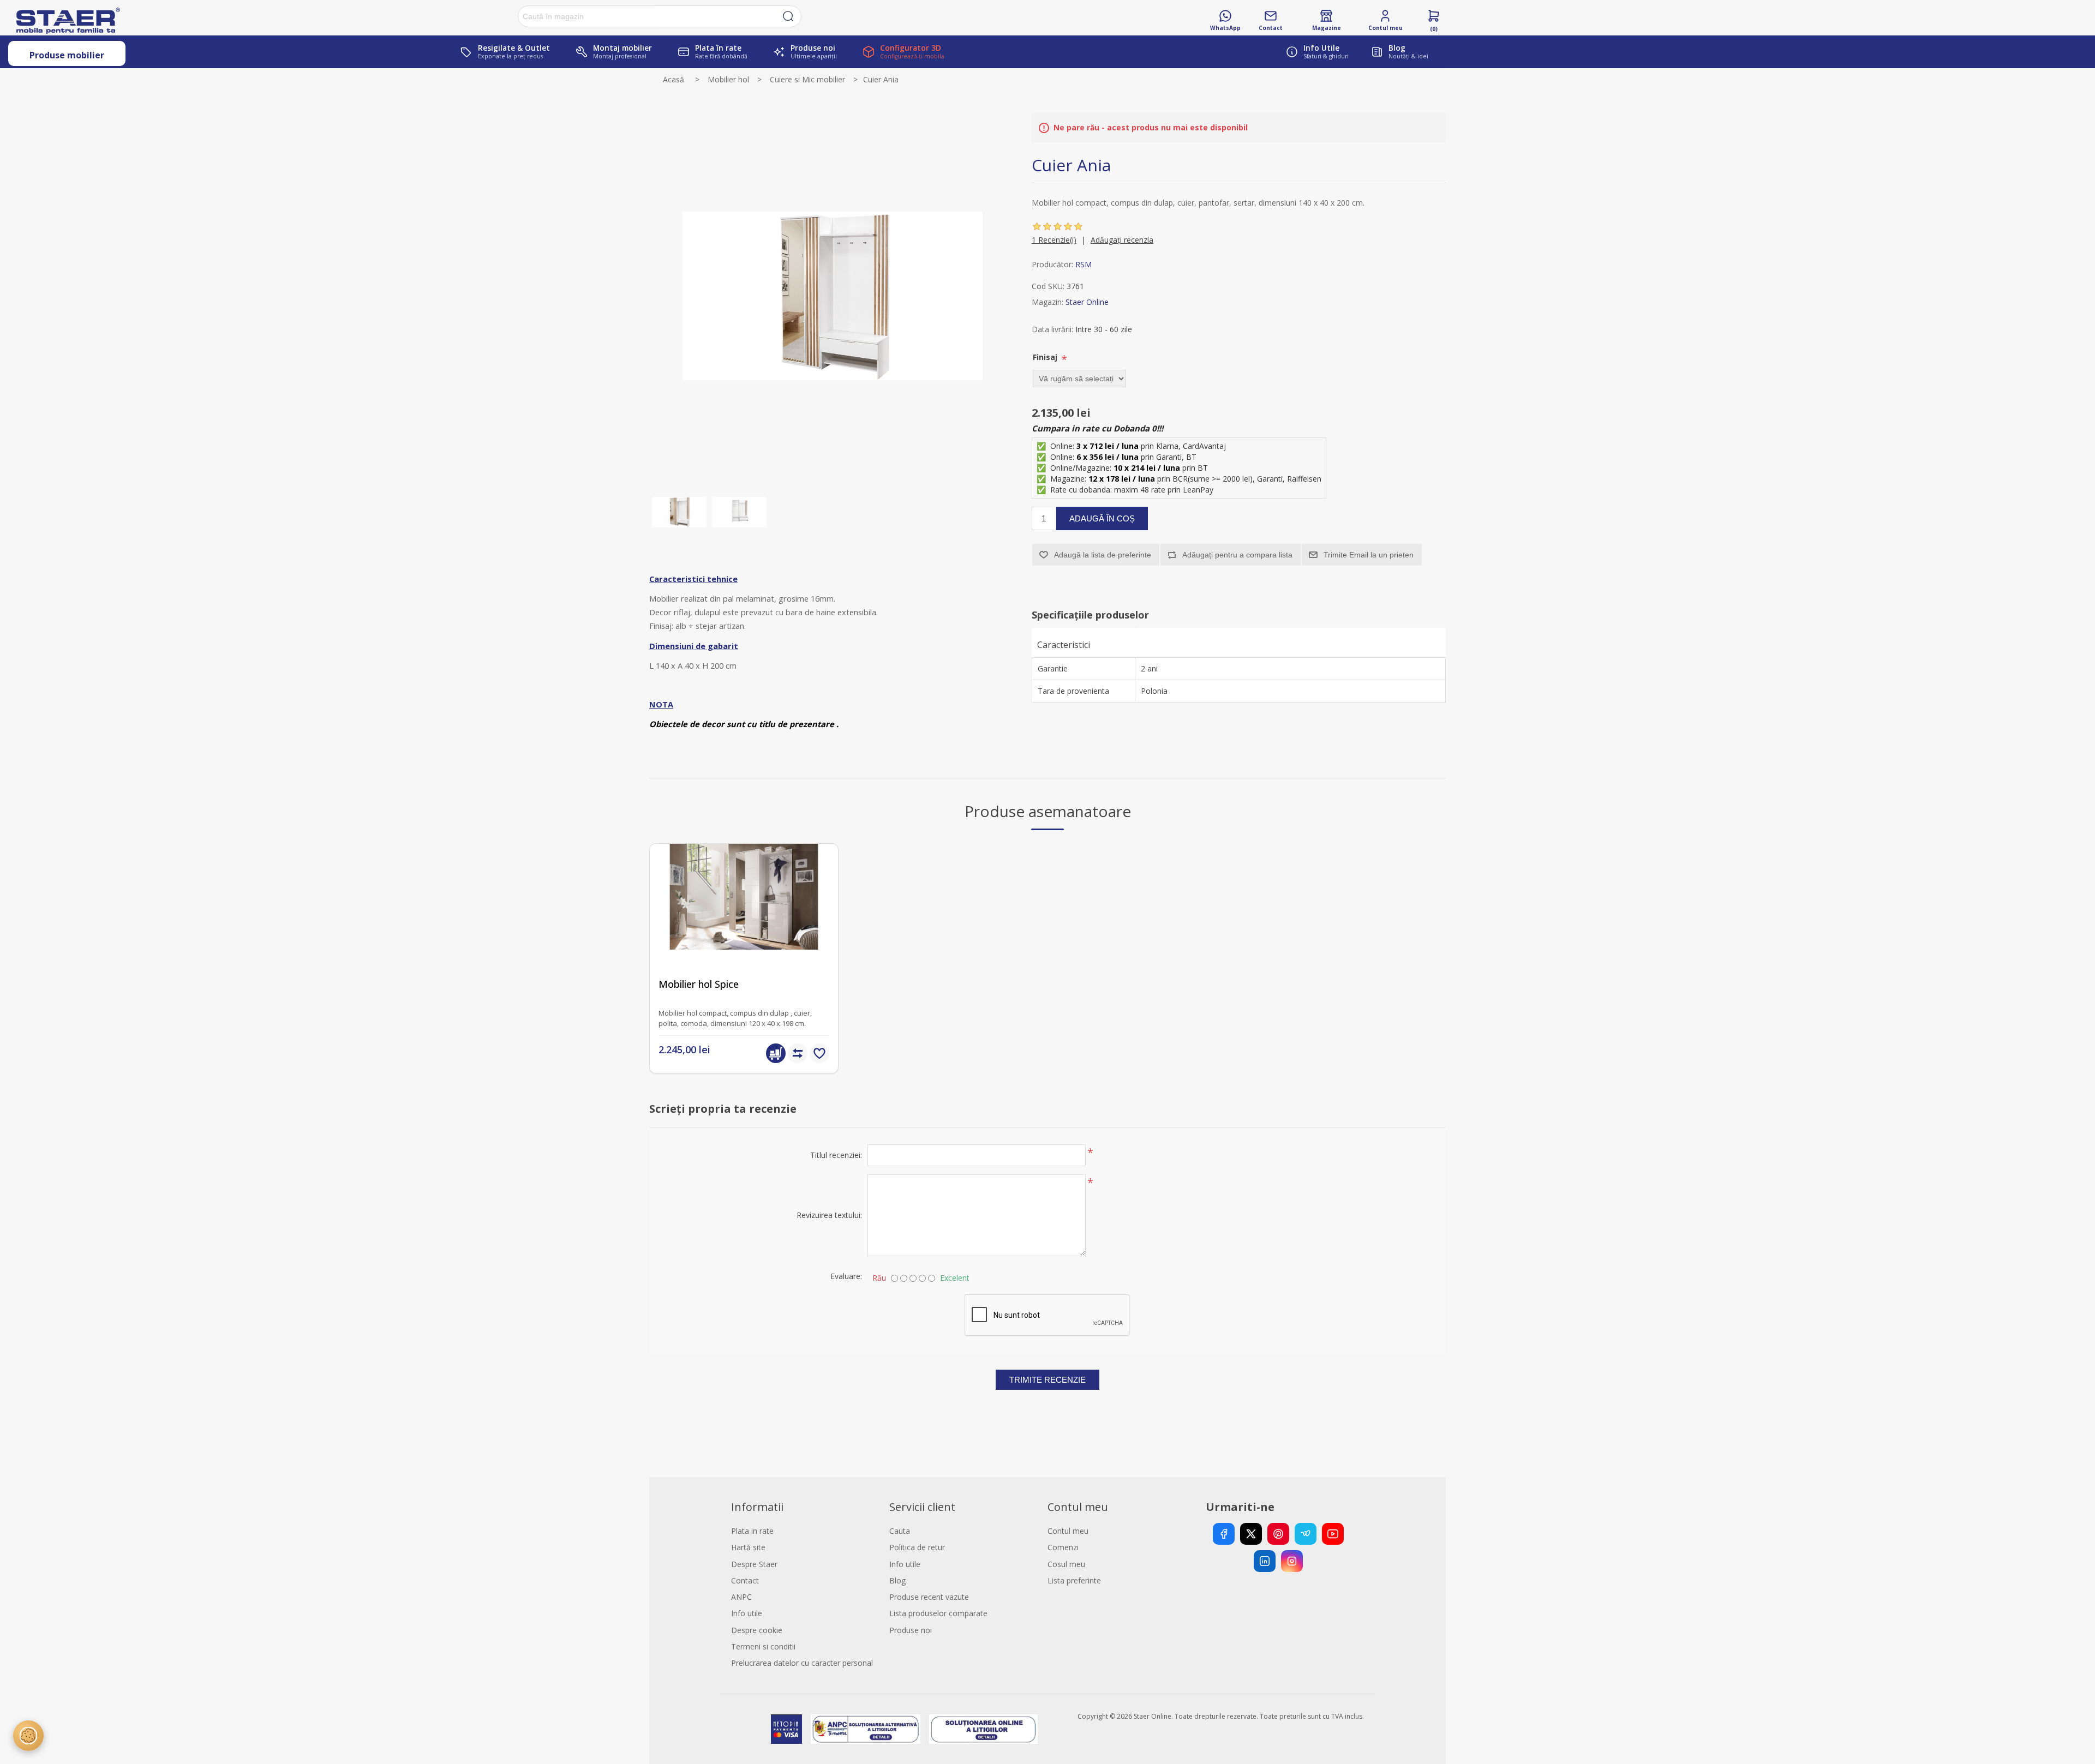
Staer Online (1087, 302)
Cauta (900, 1531)
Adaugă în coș (1102, 518)
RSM (1084, 264)
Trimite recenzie (1047, 1380)
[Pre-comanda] (776, 1053)
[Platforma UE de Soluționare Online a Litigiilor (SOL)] (983, 1729)
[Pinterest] (1278, 1534)
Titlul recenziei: (836, 1155)
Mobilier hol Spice (699, 984)
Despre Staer (754, 1564)
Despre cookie (757, 1630)
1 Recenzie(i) (1054, 240)
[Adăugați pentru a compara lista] (798, 1053)
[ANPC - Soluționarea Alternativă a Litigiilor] (866, 1729)
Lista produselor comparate (938, 1613)
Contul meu (1068, 1531)
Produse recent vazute (929, 1597)
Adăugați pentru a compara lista (1237, 555)
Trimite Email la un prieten (1369, 555)
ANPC (741, 1597)
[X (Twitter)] (1251, 1534)
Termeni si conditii (763, 1646)
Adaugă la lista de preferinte (1103, 555)
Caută (788, 16)
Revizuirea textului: (829, 1215)
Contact (745, 1580)
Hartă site (748, 1547)
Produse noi (911, 1630)
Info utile (747, 1613)
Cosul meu (1066, 1564)
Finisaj (1046, 357)
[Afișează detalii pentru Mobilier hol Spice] (744, 938)
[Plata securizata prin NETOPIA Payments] (786, 1729)
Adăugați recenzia (1122, 240)
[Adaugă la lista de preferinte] (819, 1053)
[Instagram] (1292, 1561)
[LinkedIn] (1265, 1561)
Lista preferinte (1074, 1580)
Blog (897, 1580)
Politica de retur (917, 1547)
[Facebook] (1224, 1534)
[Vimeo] (1306, 1534)
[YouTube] (1333, 1534)
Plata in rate (752, 1531)
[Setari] (28, 1736)
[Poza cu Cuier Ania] (679, 512)
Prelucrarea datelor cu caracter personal (802, 1663)
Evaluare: (846, 1276)
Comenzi (1063, 1547)
